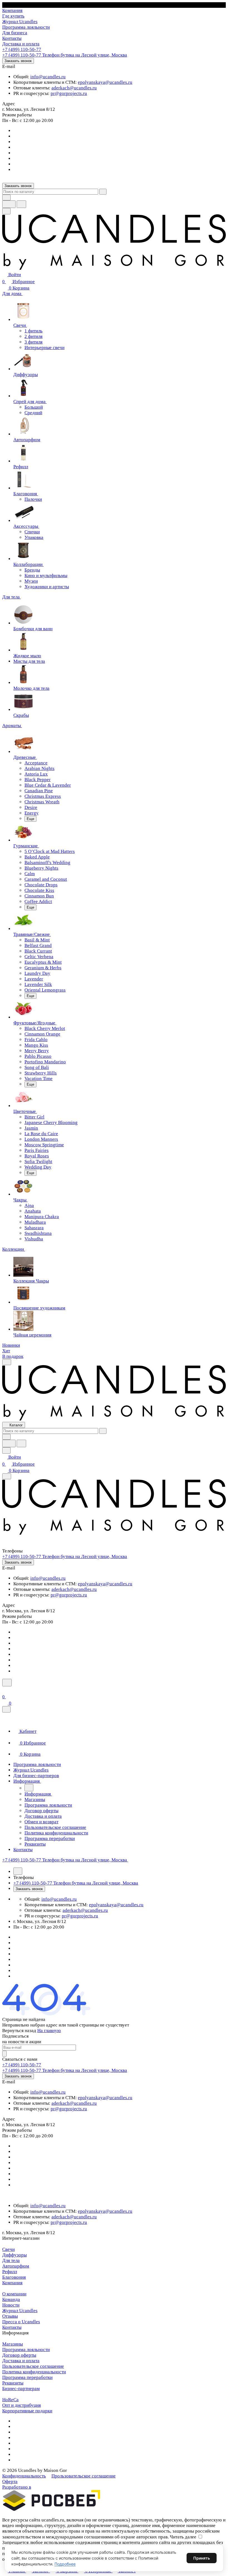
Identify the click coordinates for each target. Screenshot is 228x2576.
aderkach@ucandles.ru (74, 88)
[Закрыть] (6, 1709)
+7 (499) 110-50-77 (22, 49)
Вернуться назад (19, 2031)
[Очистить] (103, 192)
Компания (12, 2283)
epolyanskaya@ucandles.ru (105, 82)
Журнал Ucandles (20, 2311)
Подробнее (65, 2564)
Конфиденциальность (24, 2476)
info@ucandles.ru (48, 77)
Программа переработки (27, 2377)
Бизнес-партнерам (21, 2389)
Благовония (14, 2277)
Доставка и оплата (21, 2361)
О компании (14, 2294)
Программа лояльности (26, 2350)
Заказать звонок (18, 61)
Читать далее (183, 2537)
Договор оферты (19, 2355)
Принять (202, 2558)
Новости (11, 2305)
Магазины (13, 2344)
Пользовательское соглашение (33, 2366)
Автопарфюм (16, 2266)
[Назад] (29, 1788)
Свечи (8, 2249)
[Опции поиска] (6, 198)
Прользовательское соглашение (84, 2476)
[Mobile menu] (7, 1476)
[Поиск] (7, 1683)
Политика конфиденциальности (34, 2372)
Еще (30, 819)
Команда (11, 2299)
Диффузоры (14, 2255)
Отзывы (10, 2316)
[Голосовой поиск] (9, 204)
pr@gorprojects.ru (69, 93)
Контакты (12, 2327)
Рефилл (10, 2272)
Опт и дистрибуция (22, 2405)
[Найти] (21, 204)
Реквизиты (13, 2383)
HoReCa (10, 2400)
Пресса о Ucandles (21, 2322)
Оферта (10, 2481)
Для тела (11, 2260)
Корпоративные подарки (27, 2411)
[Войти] (5, 1690)
